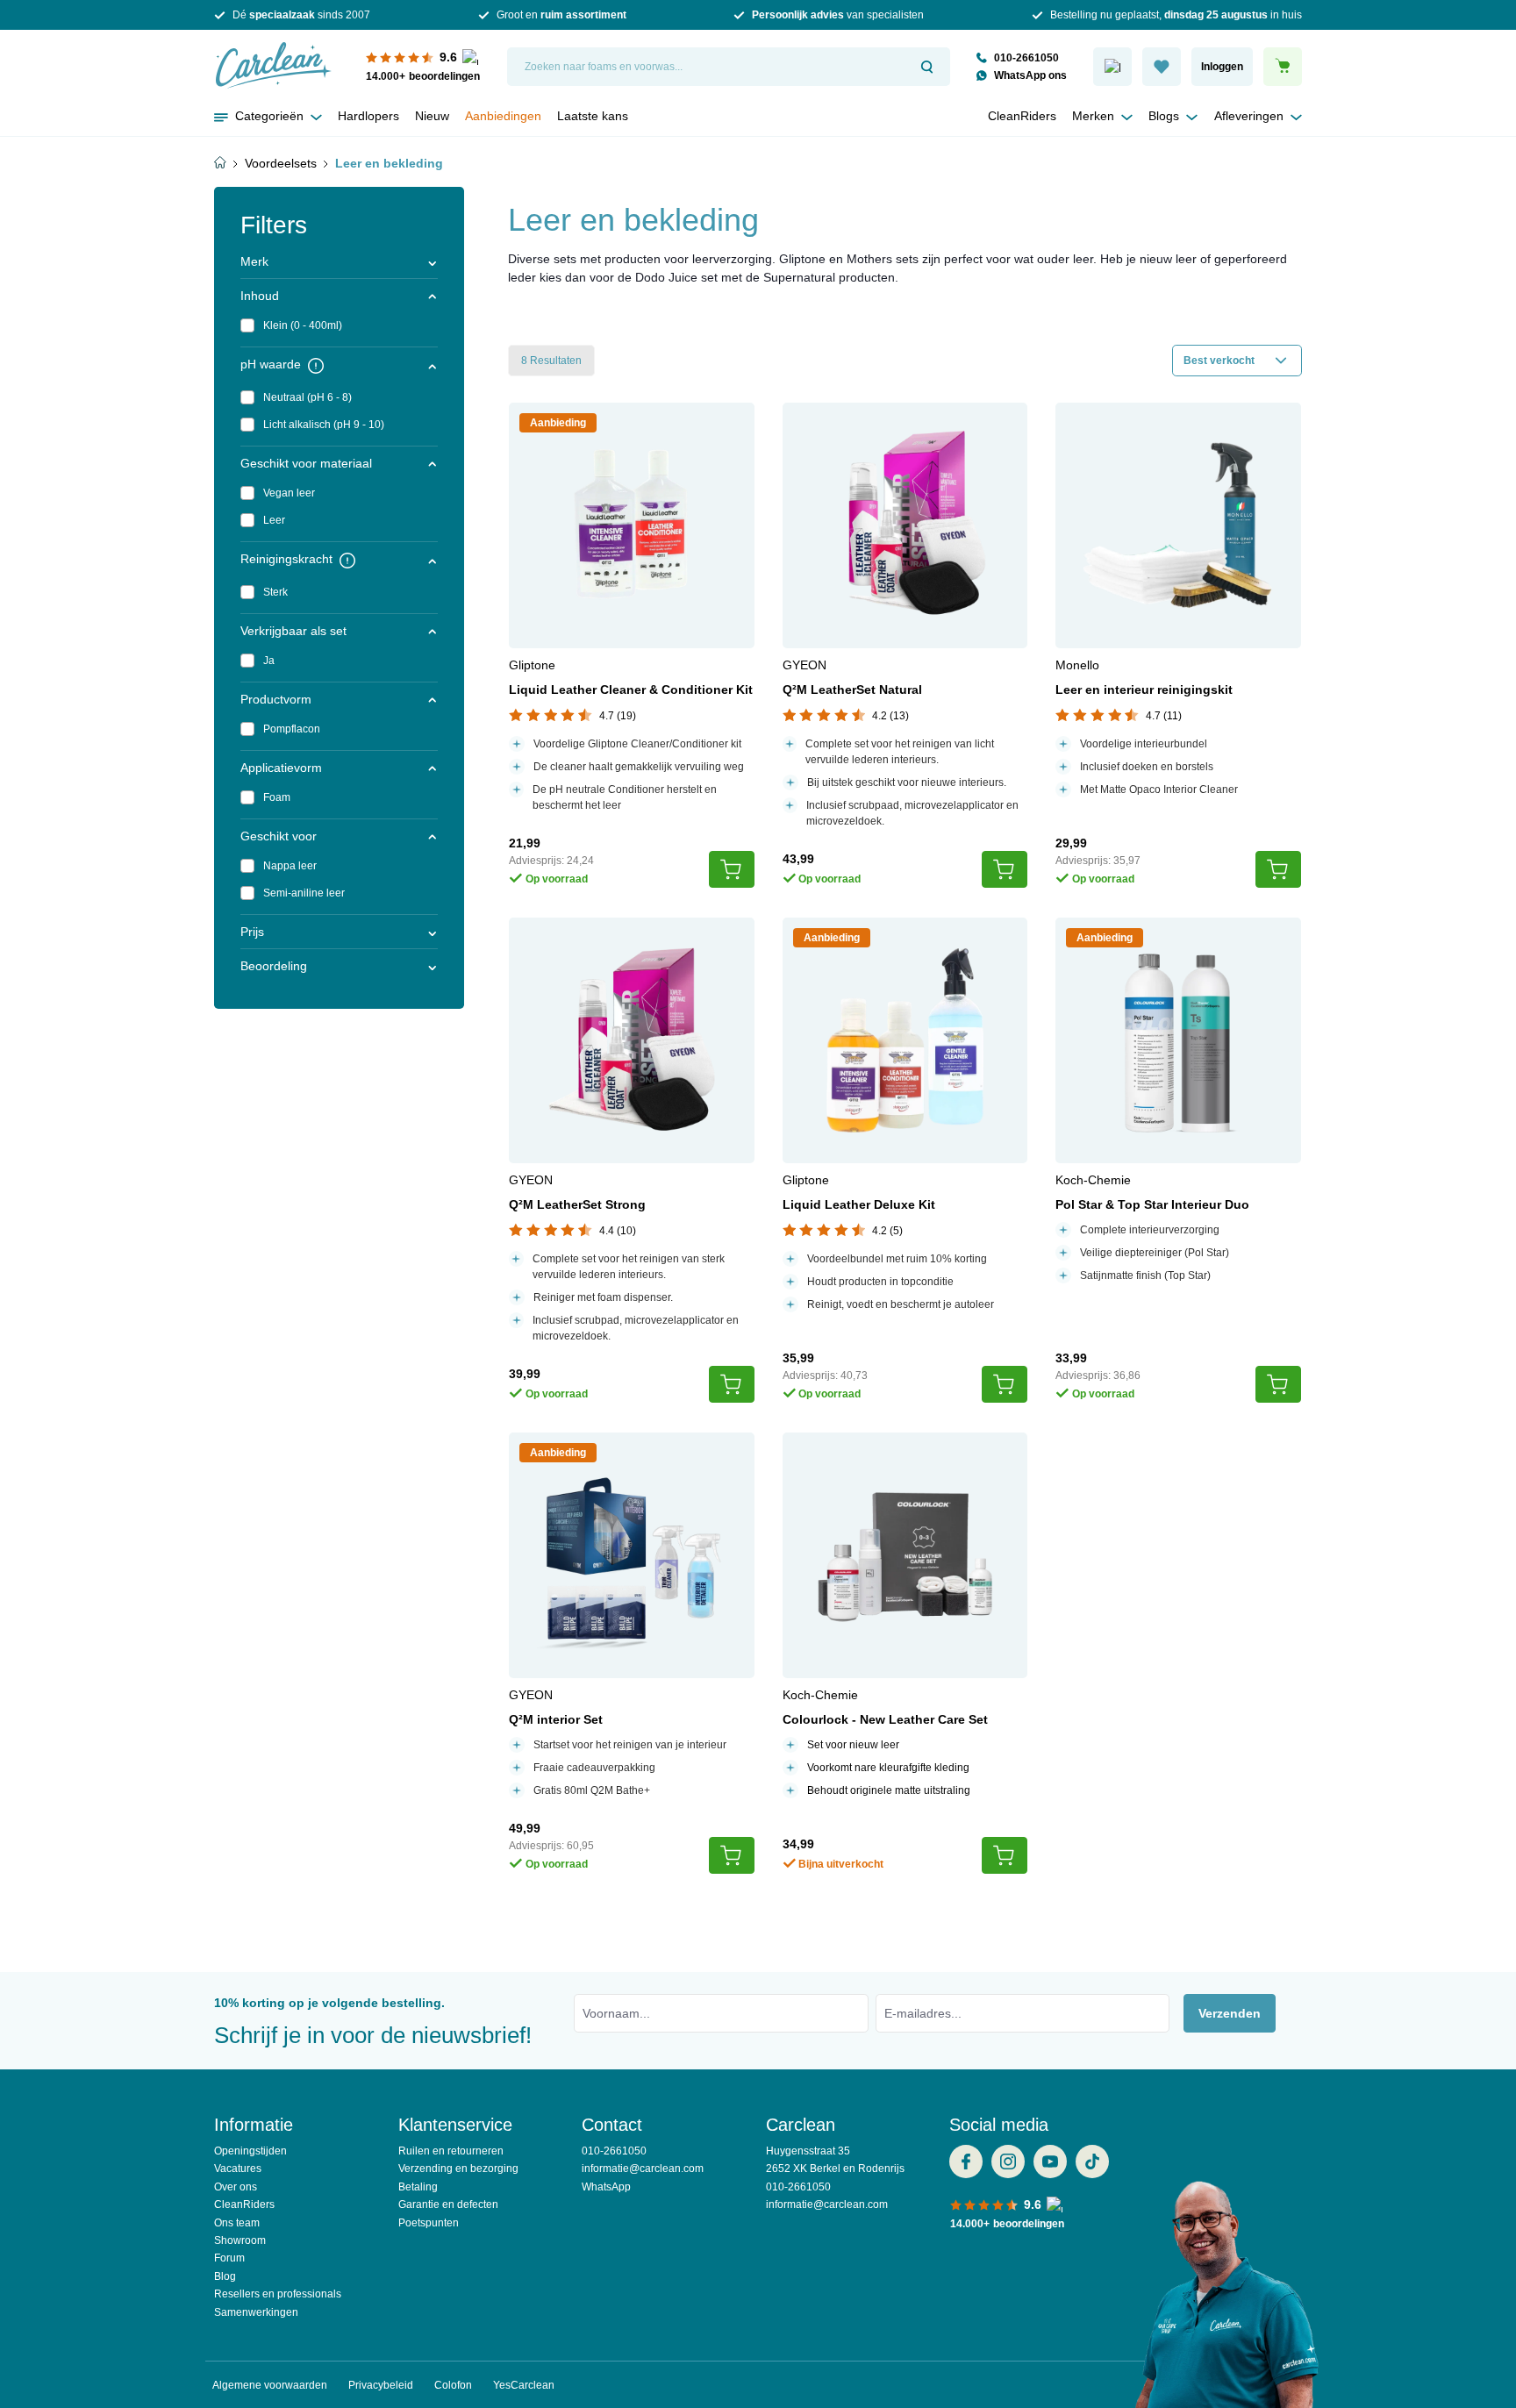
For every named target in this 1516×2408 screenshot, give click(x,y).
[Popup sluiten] (955, 60)
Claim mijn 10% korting (758, 513)
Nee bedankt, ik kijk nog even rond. (758, 558)
